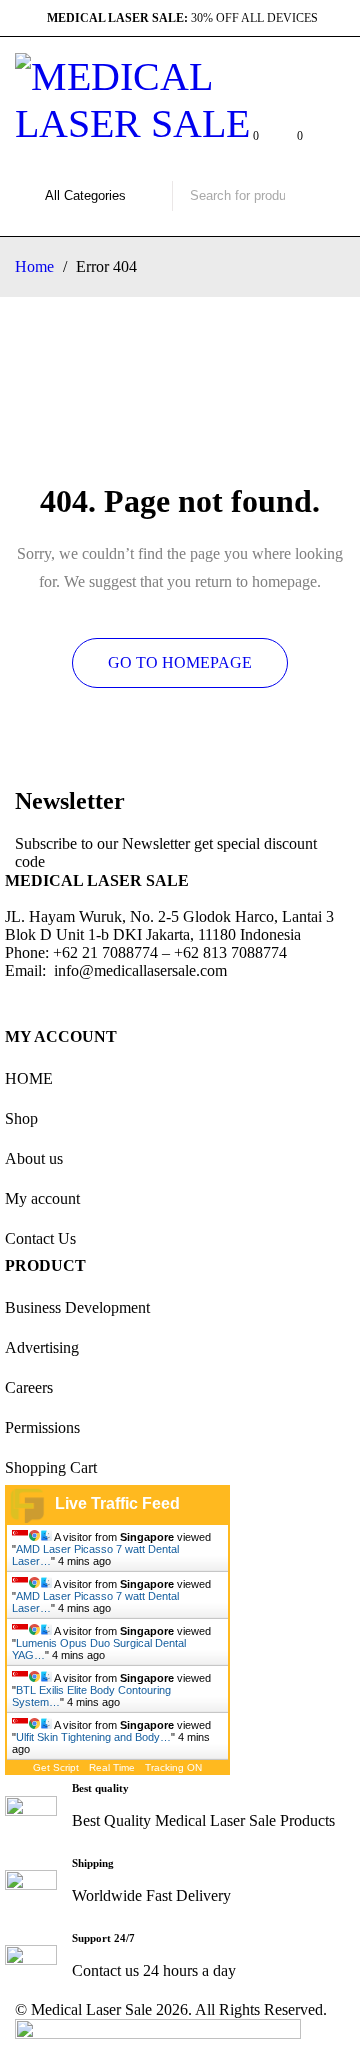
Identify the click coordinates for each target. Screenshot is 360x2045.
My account (42, 1198)
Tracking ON (173, 1767)
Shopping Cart (51, 1467)
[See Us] (133, 1000)
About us (34, 1158)
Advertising (42, 1347)
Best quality (100, 1788)
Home (34, 266)
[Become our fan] (25, 1000)
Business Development (77, 1307)
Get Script (56, 1767)
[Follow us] (79, 1000)
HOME (29, 1078)
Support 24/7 (103, 1938)
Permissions (42, 1427)
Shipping (93, 1863)
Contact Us (40, 1238)
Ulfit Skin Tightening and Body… (93, 1737)
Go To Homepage (180, 662)
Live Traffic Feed (117, 1503)
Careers (29, 1387)
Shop (21, 1118)
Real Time (112, 1767)
